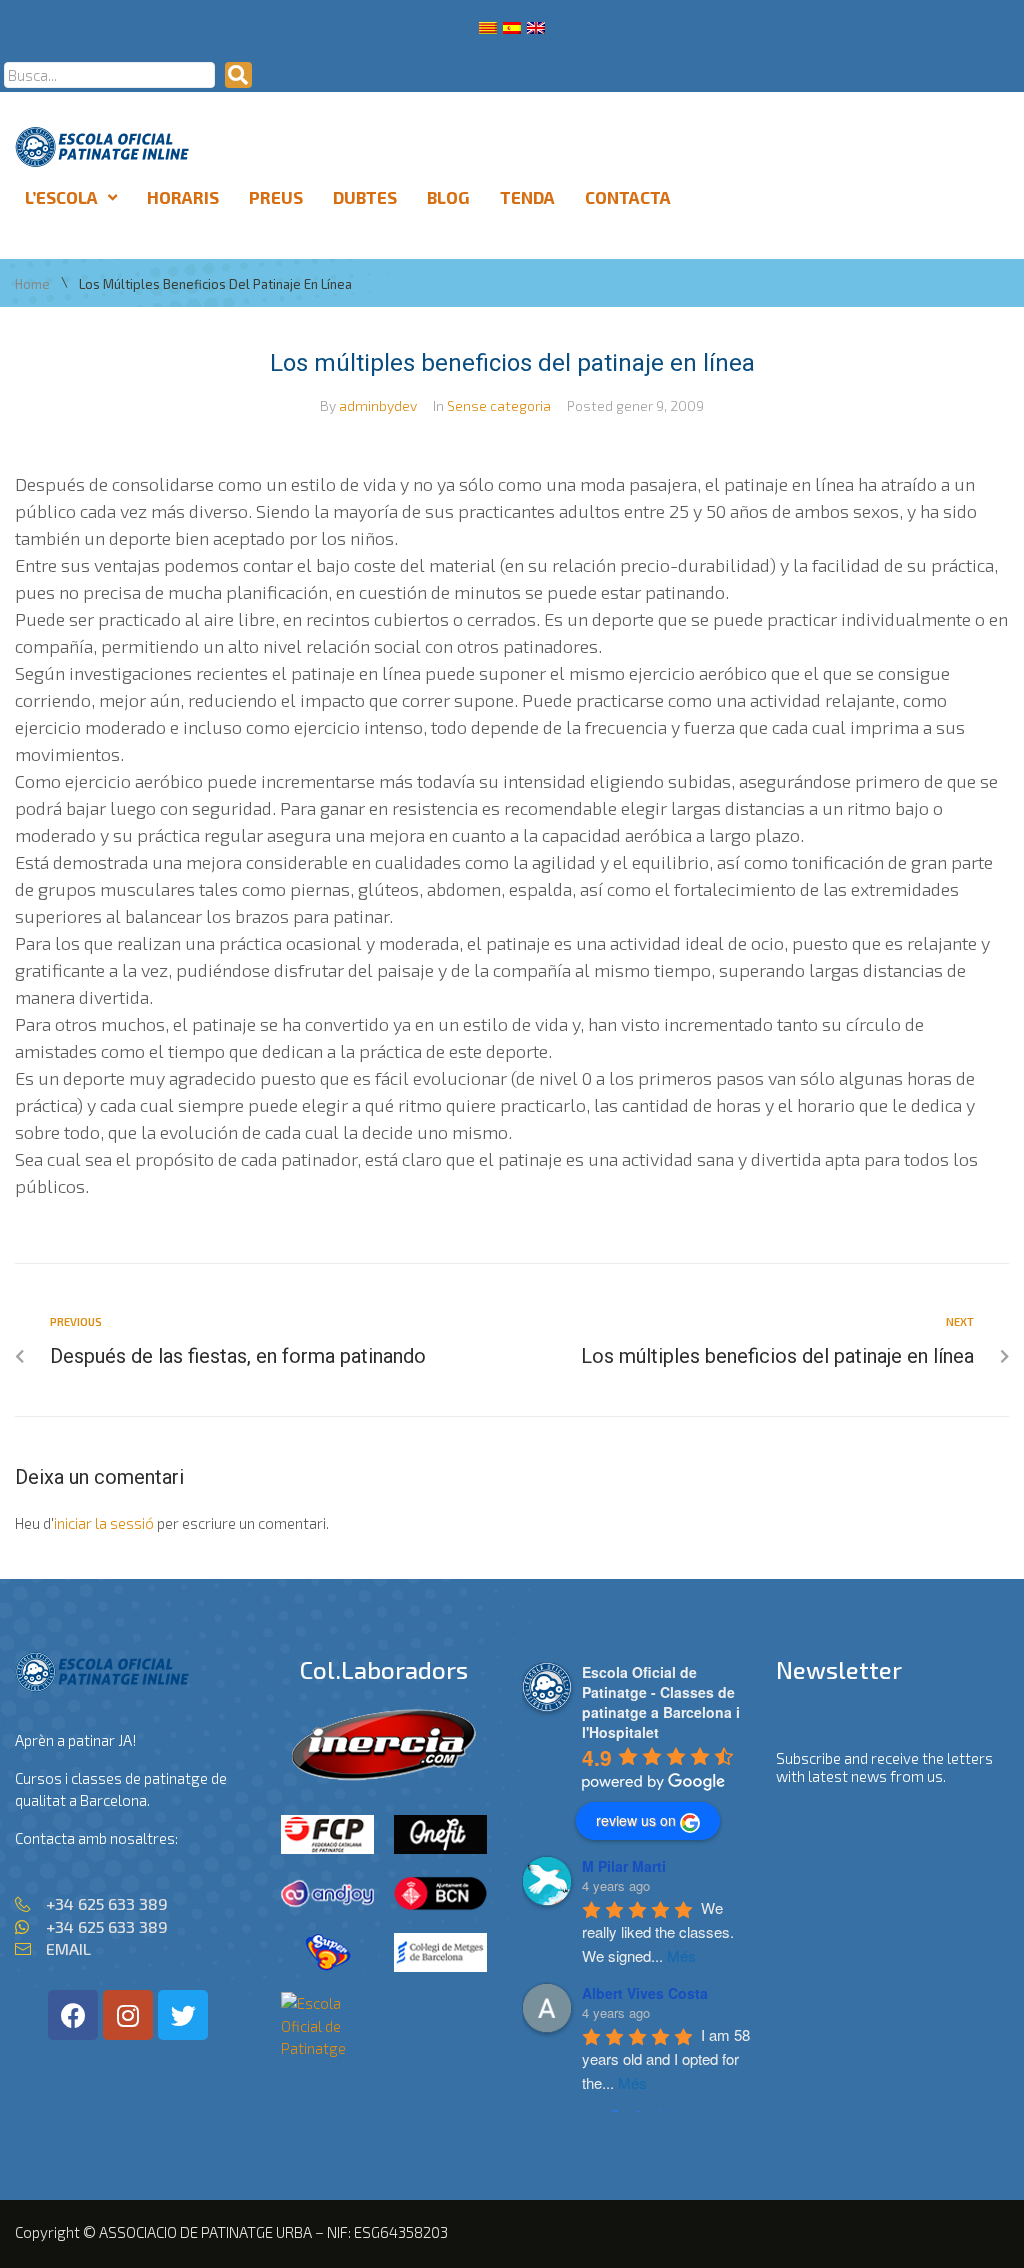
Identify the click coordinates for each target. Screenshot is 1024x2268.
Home (32, 284)
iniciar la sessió (104, 1523)
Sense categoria (499, 405)
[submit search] (238, 75)
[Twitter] (183, 2015)
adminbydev (378, 405)
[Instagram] (128, 2015)
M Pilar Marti (624, 1866)
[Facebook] (73, 2015)
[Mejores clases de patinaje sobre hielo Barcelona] (327, 2048)
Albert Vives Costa (645, 1993)
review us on (636, 1820)
